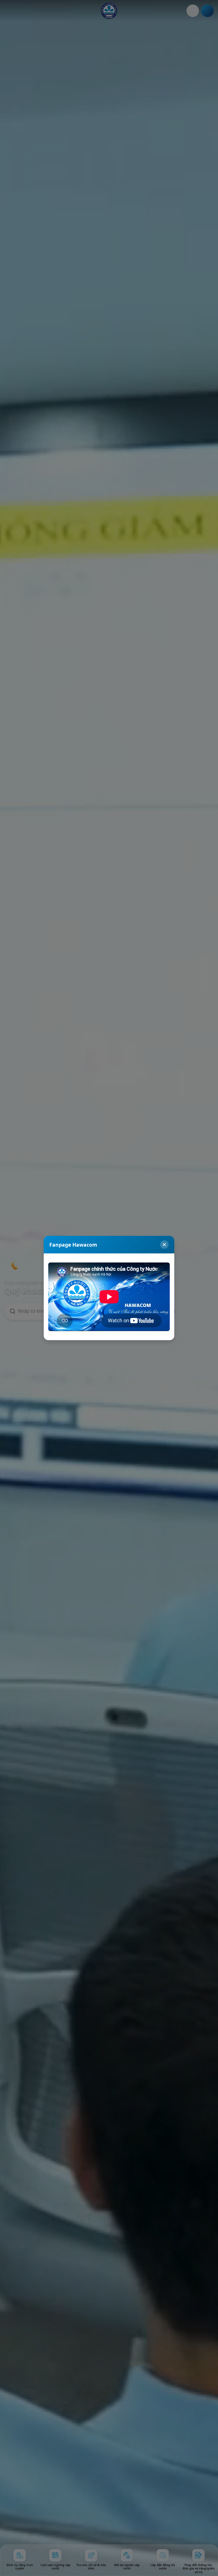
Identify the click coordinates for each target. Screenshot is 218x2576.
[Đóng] (164, 1245)
